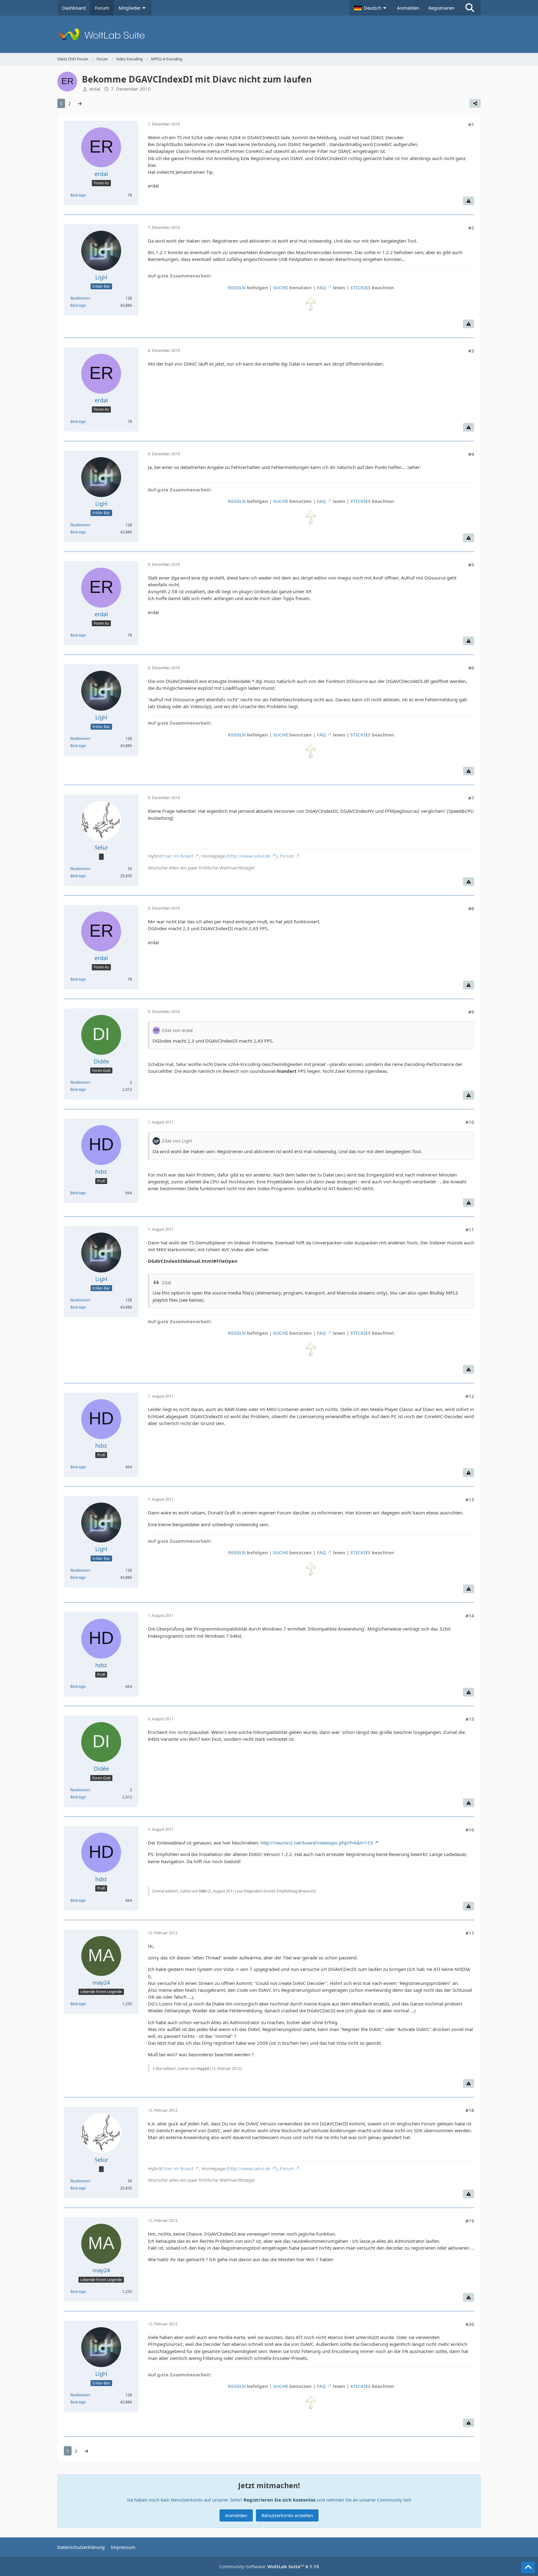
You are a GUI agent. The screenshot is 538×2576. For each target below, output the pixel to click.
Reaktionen (80, 298)
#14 (470, 1616)
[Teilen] (475, 103)
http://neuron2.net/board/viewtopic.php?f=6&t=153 (317, 1843)
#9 (471, 1012)
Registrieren (441, 8)
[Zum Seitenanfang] (528, 2567)
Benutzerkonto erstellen (287, 2515)
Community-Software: (269, 2566)
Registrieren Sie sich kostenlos (279, 2500)
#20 (470, 2324)
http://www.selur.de (249, 856)
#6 (471, 668)
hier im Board (179, 856)
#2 (471, 228)
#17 (470, 1933)
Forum (287, 856)
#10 (470, 1122)
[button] (371, 8)
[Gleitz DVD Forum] (269, 34)
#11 (470, 1229)
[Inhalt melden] (469, 201)
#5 (471, 565)
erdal (95, 89)
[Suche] (470, 8)
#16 (470, 1830)
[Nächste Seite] (80, 103)
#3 (471, 351)
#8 (471, 908)
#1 (471, 124)
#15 (470, 1719)
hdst (203, 1891)
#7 (471, 798)
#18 (470, 2110)
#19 (470, 2221)
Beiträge (78, 195)
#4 (471, 454)
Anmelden (408, 8)
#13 (470, 1499)
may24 (203, 2069)
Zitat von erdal (177, 1030)
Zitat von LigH (177, 1141)
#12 (470, 1396)
